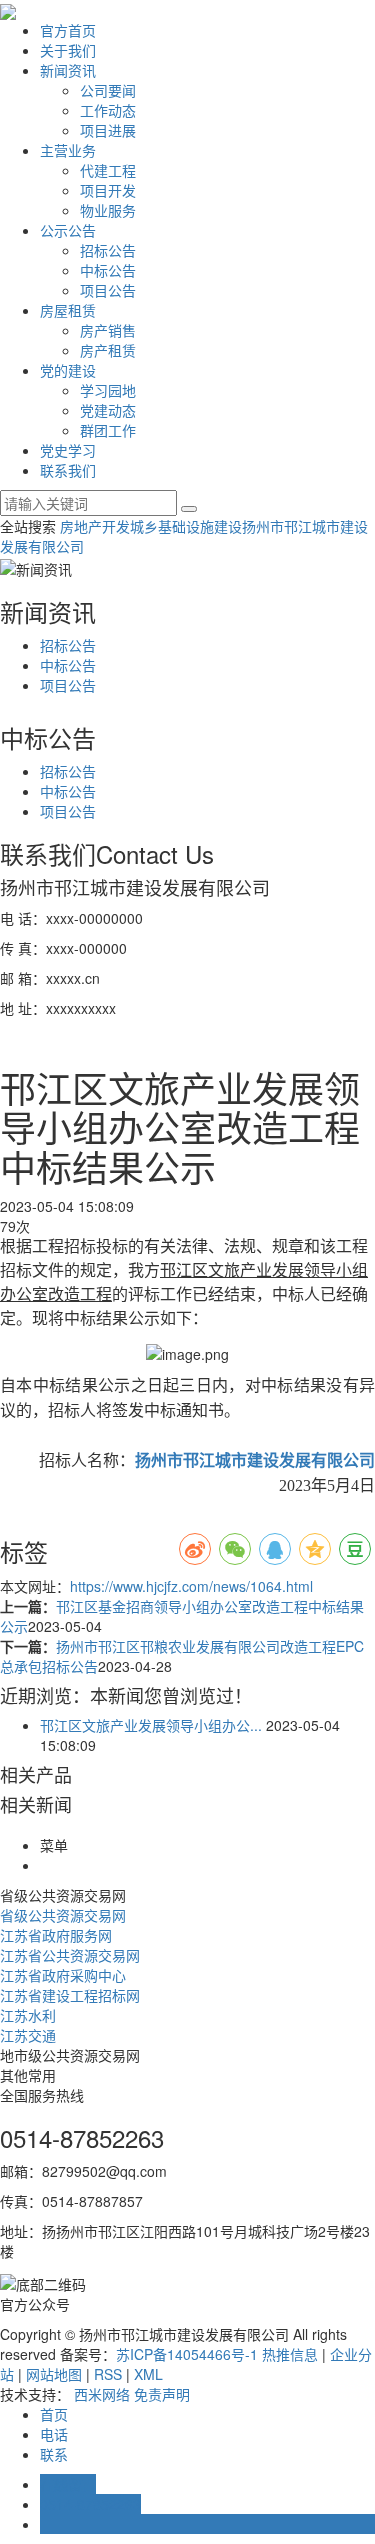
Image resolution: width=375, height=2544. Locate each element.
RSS (108, 2374)
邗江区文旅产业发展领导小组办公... (151, 1725)
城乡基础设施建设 (186, 526)
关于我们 (68, 50)
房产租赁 (108, 350)
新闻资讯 (68, 70)
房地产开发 (95, 526)
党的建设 (68, 370)
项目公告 (108, 290)
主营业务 (68, 150)
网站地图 (54, 2374)
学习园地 (108, 390)
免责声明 (162, 2394)
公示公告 (68, 230)
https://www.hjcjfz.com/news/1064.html (191, 1586)
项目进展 (108, 130)
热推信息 (290, 2354)
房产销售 (108, 330)
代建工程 (108, 170)
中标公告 (108, 270)
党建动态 (108, 410)
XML (148, 2374)
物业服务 (108, 210)
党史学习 (68, 450)
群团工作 (108, 430)
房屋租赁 (68, 310)
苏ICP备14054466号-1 (187, 2354)
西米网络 (102, 2394)
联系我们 (68, 470)
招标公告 (108, 250)
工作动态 (108, 110)
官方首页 (68, 30)
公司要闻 (108, 90)
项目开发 (108, 190)
